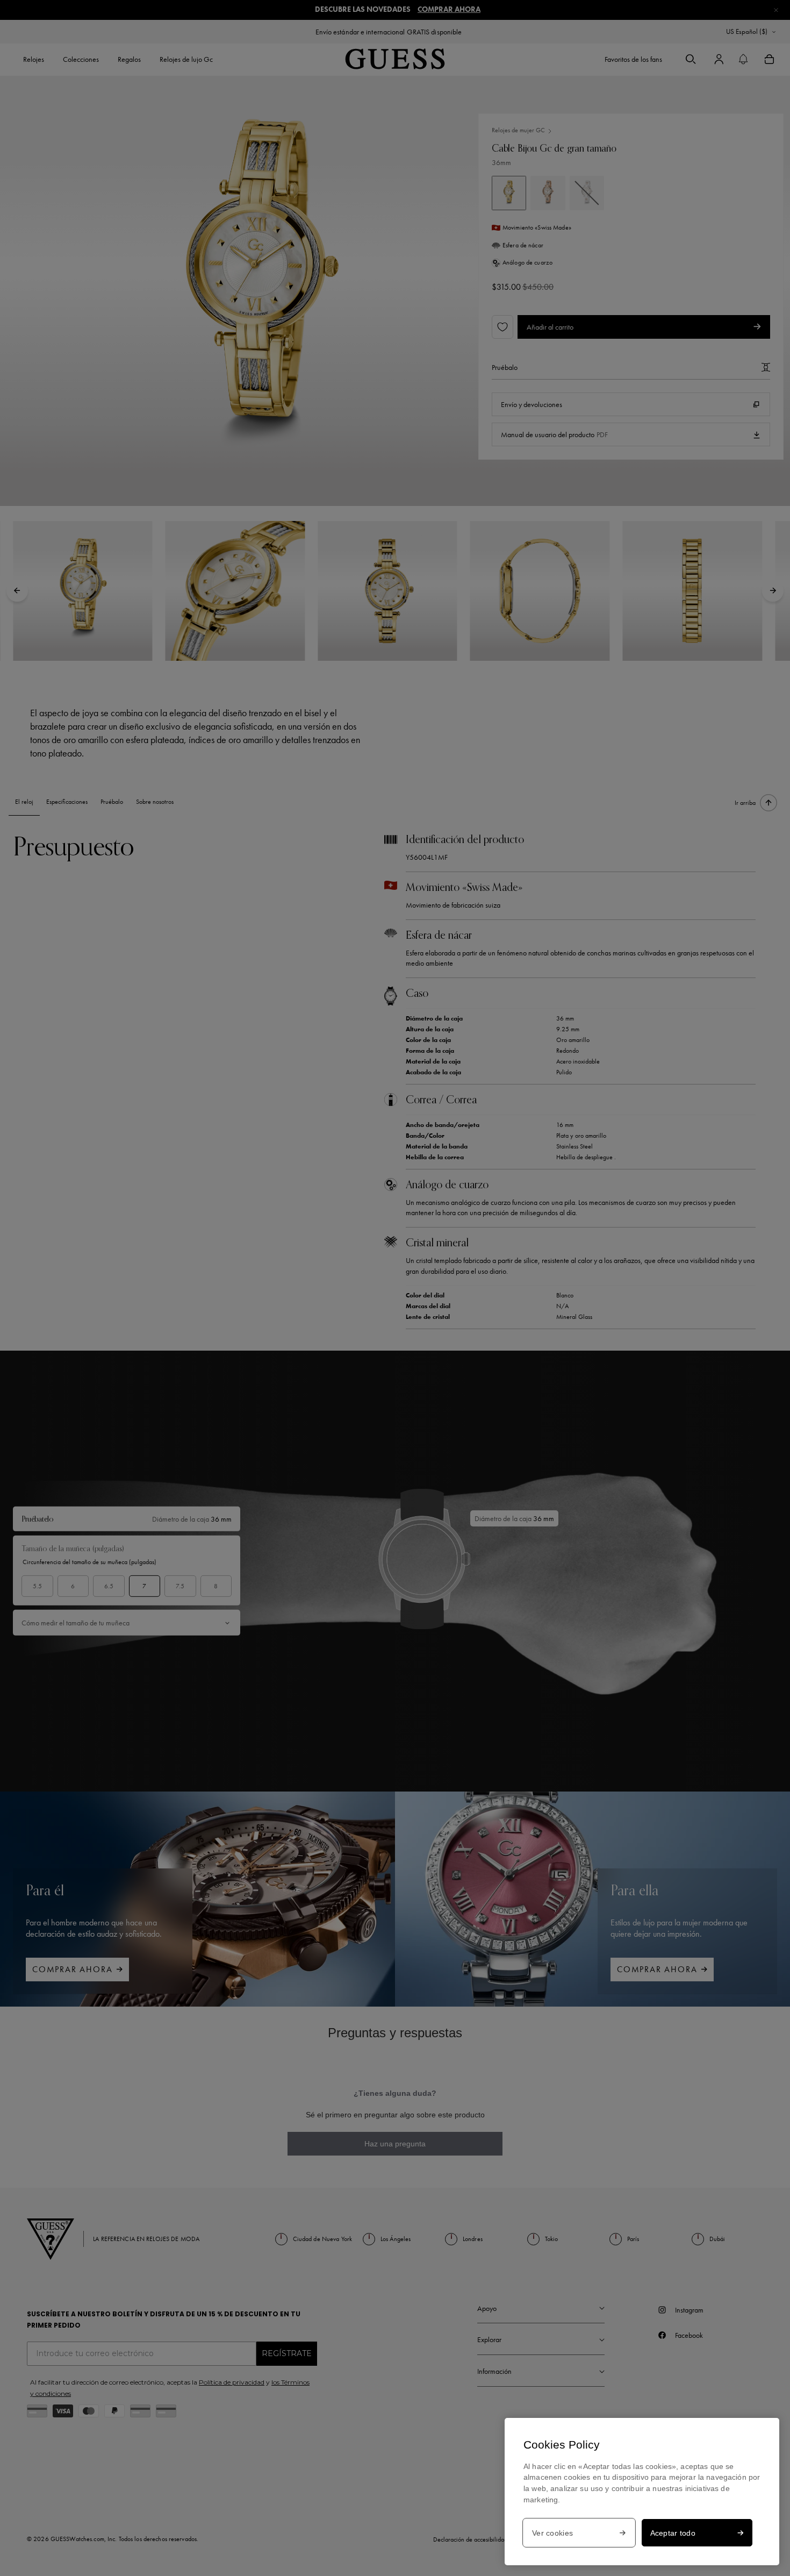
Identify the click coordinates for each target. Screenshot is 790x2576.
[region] (642, 2492)
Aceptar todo (673, 2533)
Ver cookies (552, 2533)
